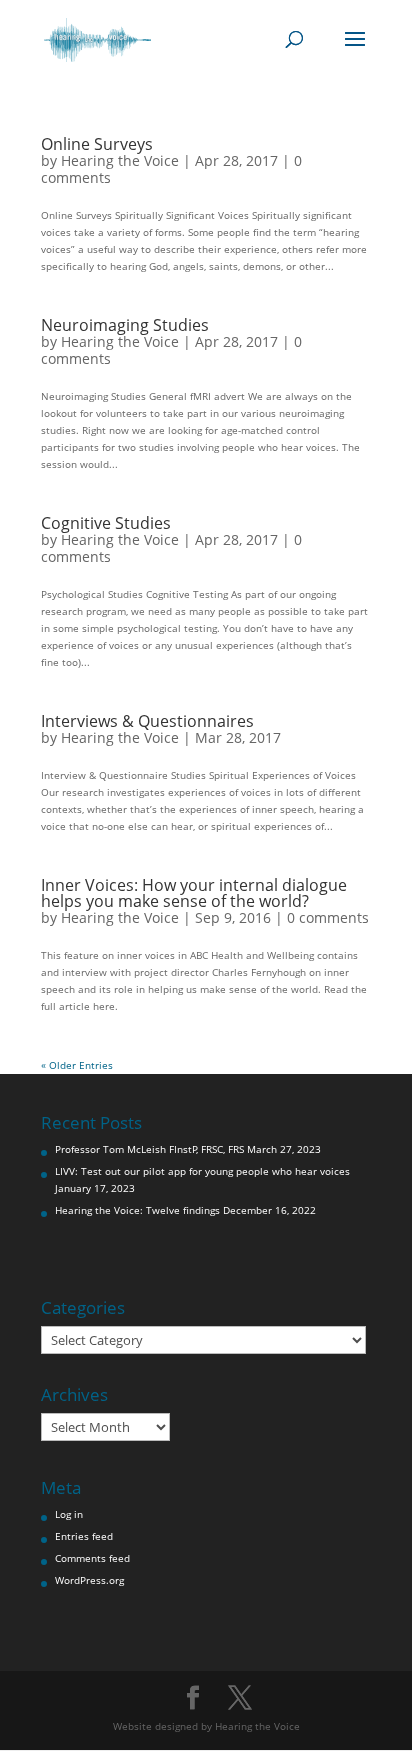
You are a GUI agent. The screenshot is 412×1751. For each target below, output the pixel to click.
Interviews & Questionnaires (147, 721)
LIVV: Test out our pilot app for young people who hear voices (202, 1171)
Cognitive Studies (106, 523)
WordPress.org (89, 1580)
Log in (69, 1514)
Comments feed (92, 1558)
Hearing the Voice (120, 160)
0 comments (328, 917)
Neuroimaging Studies (125, 325)
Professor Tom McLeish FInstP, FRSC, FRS (149, 1149)
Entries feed (84, 1536)
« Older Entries (77, 1065)
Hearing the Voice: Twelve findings (137, 1210)
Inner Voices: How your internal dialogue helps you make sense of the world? (194, 893)
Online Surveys (97, 144)
